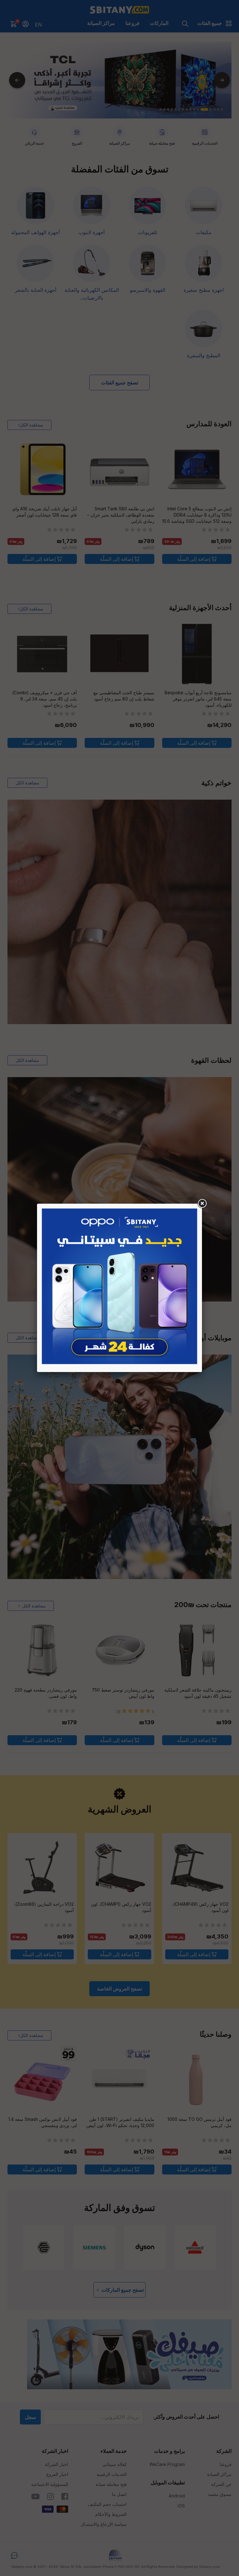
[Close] (202, 1204)
